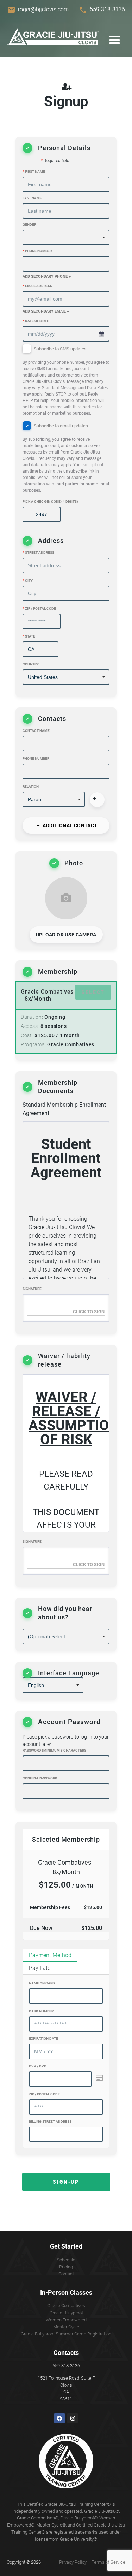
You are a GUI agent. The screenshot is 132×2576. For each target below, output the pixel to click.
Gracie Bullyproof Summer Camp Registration (66, 2334)
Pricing (66, 2267)
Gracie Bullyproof (66, 2313)
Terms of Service (108, 2562)
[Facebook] (59, 2418)
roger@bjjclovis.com (43, 9)
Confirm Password (40, 1778)
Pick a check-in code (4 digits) (50, 501)
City (28, 581)
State (29, 636)
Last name (32, 198)
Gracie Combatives (66, 2306)
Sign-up (66, 2182)
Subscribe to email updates (66, 458)
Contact (66, 2274)
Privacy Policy (73, 2562)
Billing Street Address (50, 2122)
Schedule (66, 2260)
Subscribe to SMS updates (66, 381)
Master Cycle (66, 2327)
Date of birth (36, 321)
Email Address (37, 286)
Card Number (41, 2011)
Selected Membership (66, 1839)
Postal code (44, 2094)
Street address (38, 553)
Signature (32, 1289)
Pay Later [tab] (40, 1968)
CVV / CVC (38, 2066)
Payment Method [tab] (50, 1955)
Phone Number (37, 251)
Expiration (43, 2039)
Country (31, 664)
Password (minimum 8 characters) (55, 1750)
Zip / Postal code (39, 608)
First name (34, 171)
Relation (31, 786)
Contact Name (36, 731)
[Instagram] (73, 2418)
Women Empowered (66, 2320)
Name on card (42, 1983)
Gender (29, 224)
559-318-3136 (107, 9)
